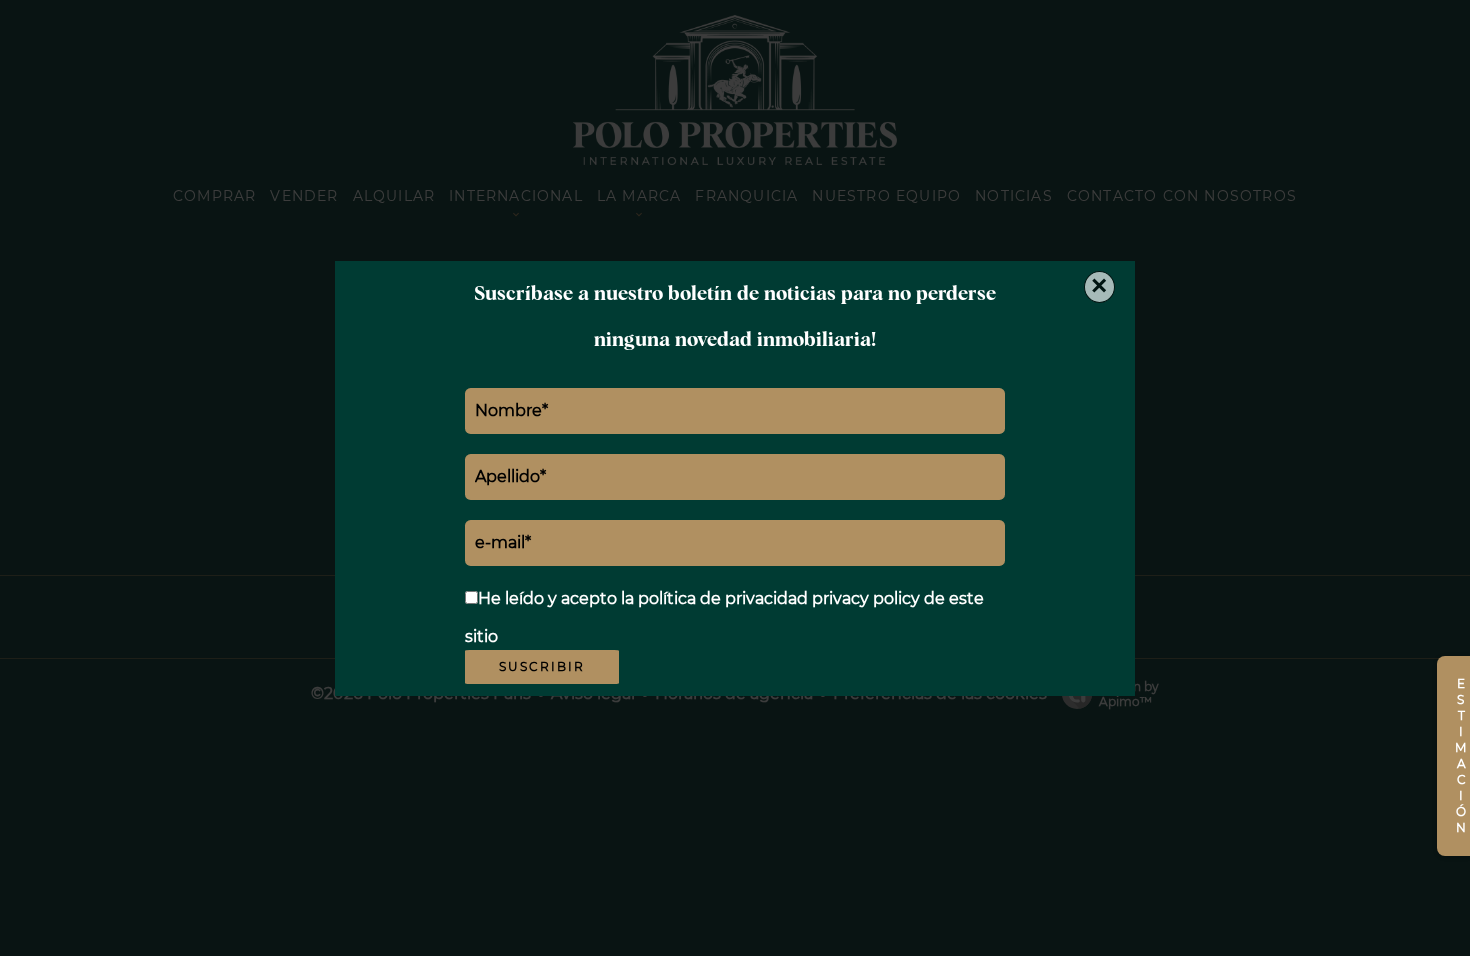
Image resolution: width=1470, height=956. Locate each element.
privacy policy (866, 598)
